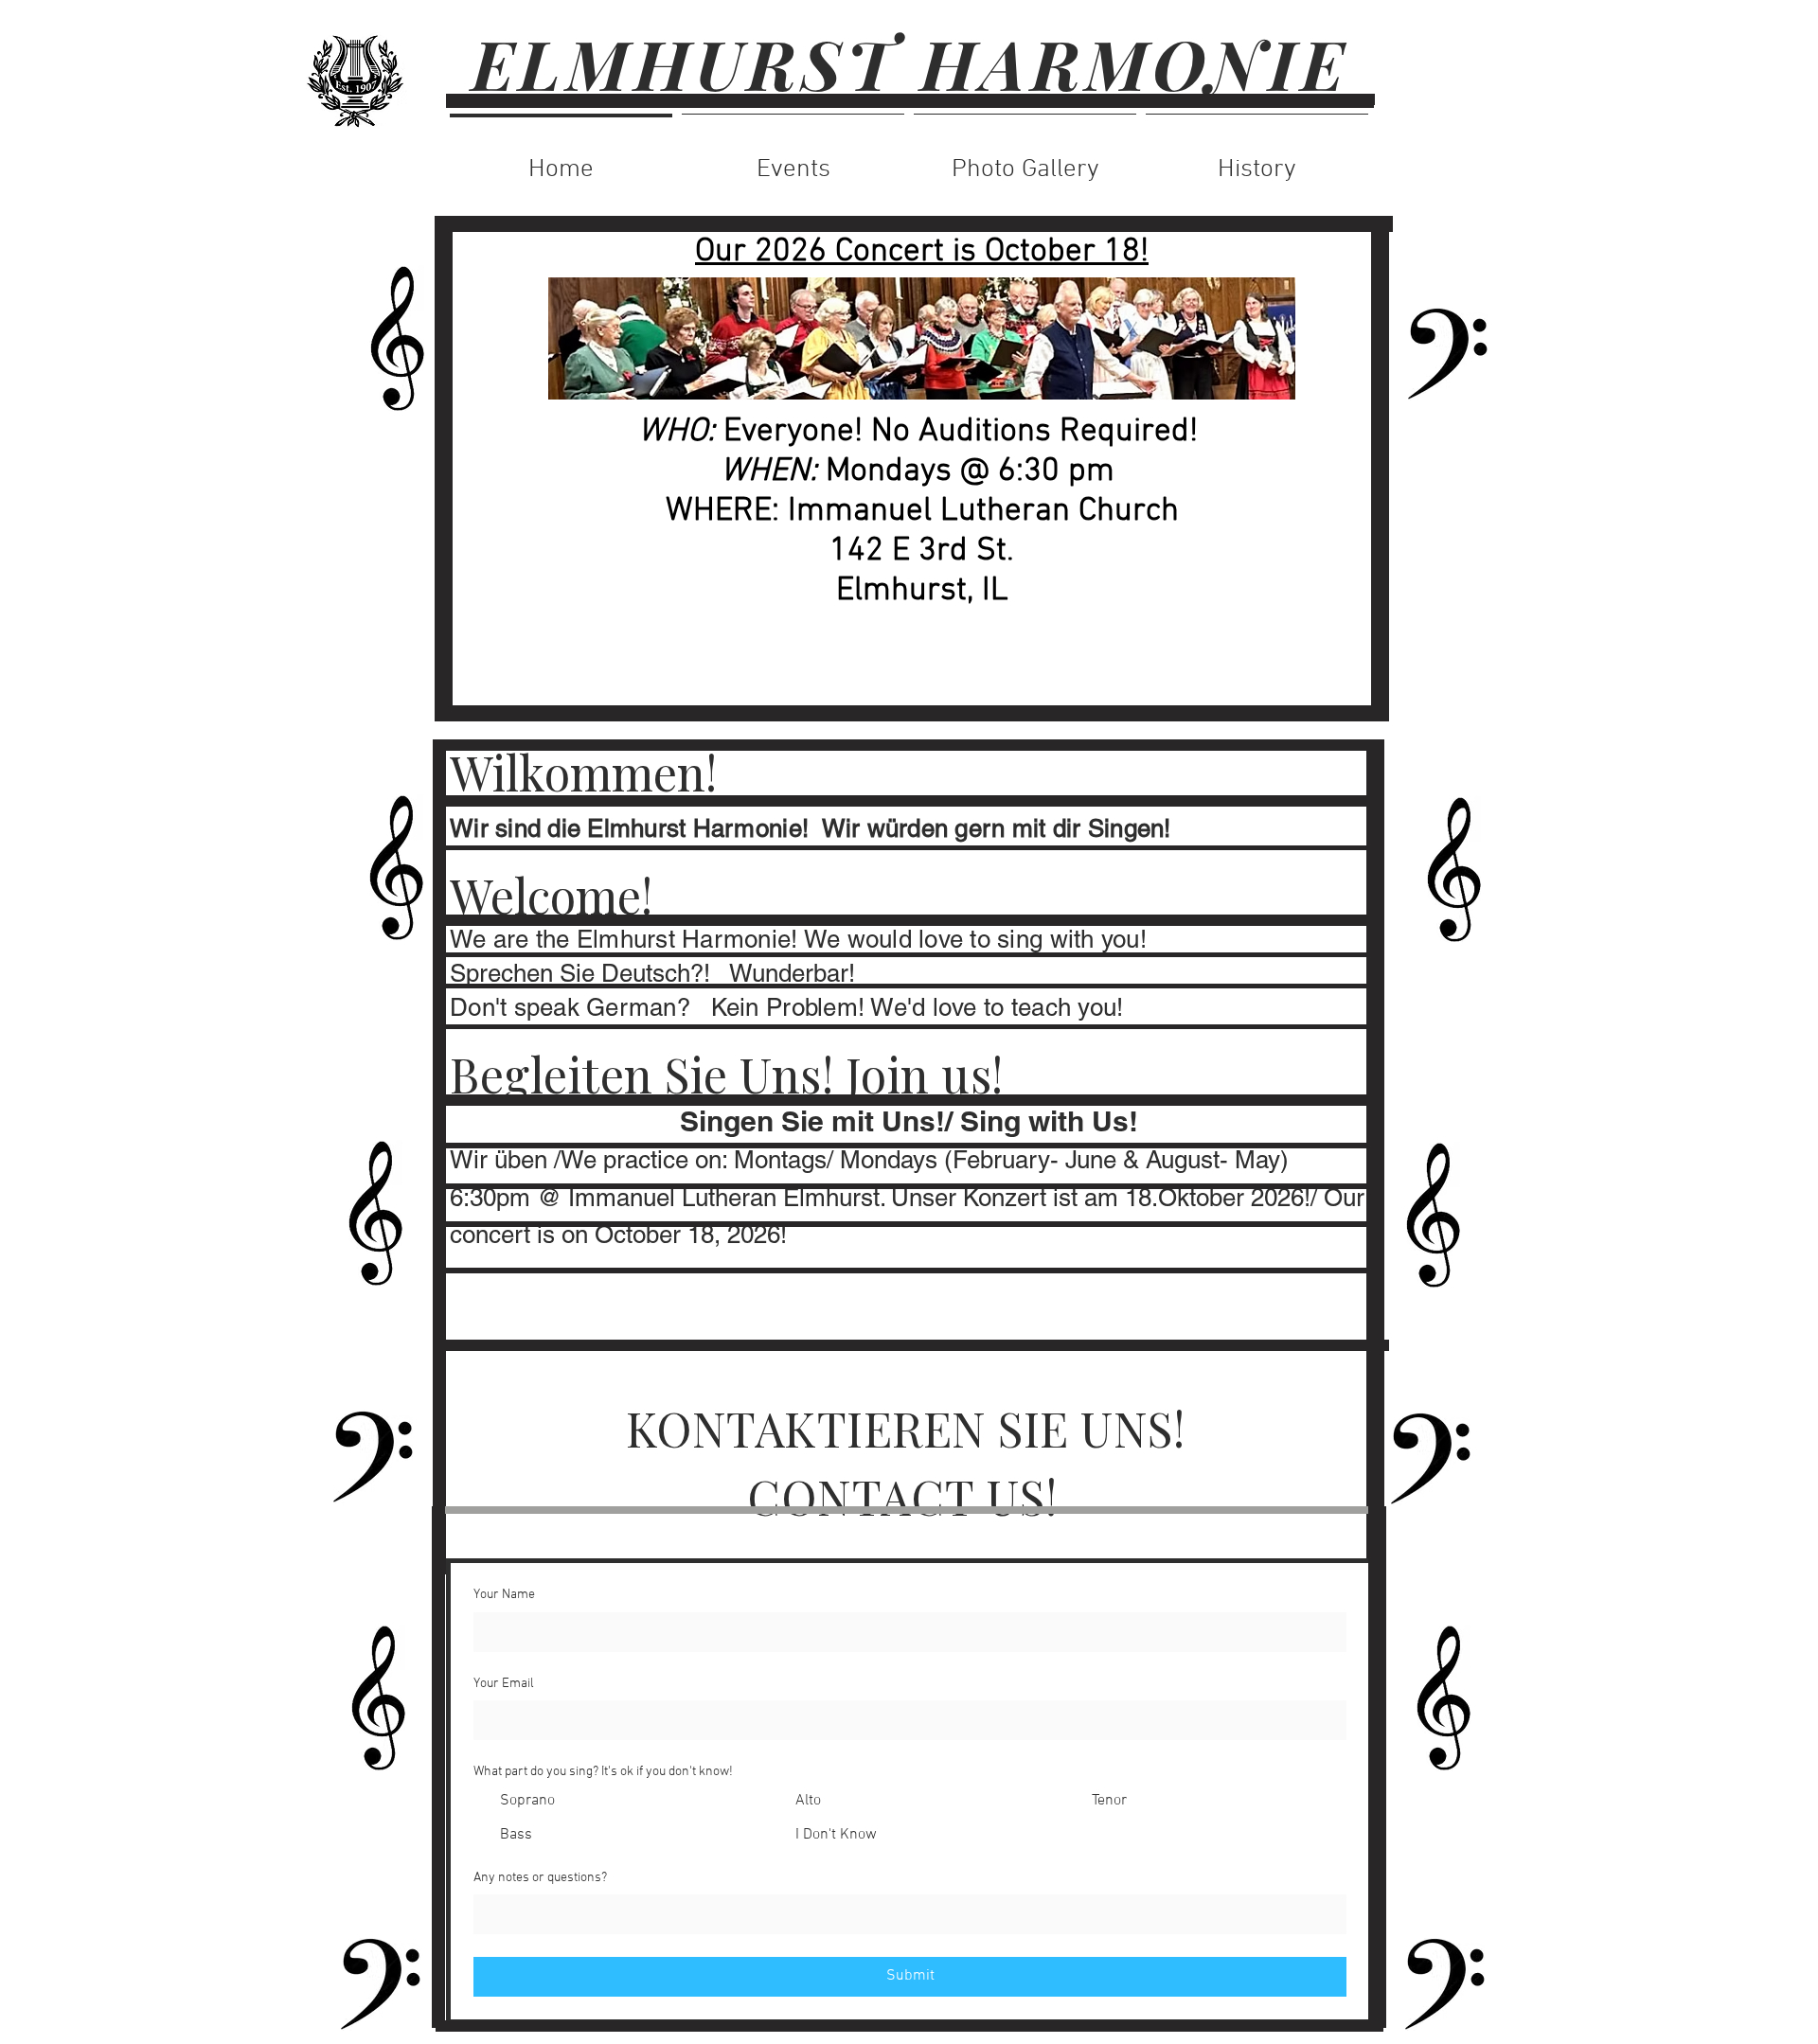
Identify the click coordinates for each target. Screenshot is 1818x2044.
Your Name (504, 1595)
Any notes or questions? (540, 1878)
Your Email (504, 1684)
